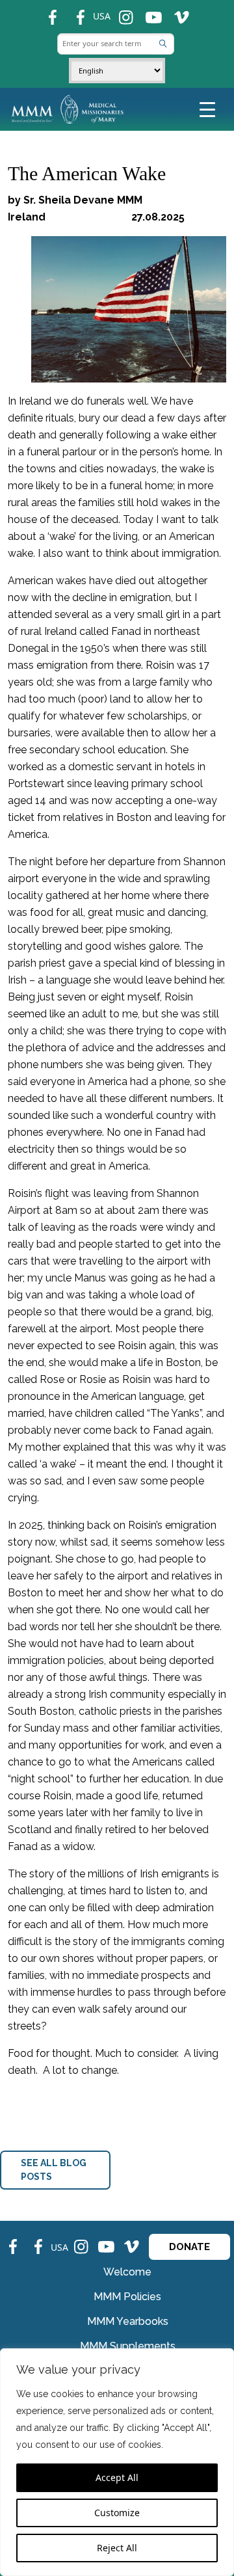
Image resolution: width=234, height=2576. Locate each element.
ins (121, 12)
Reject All (117, 2548)
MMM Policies (127, 2297)
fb (46, 12)
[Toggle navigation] (207, 109)
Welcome (127, 2272)
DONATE (189, 2247)
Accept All (117, 2477)
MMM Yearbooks (128, 2321)
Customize (117, 2513)
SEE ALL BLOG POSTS (54, 2170)
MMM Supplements (128, 2346)
